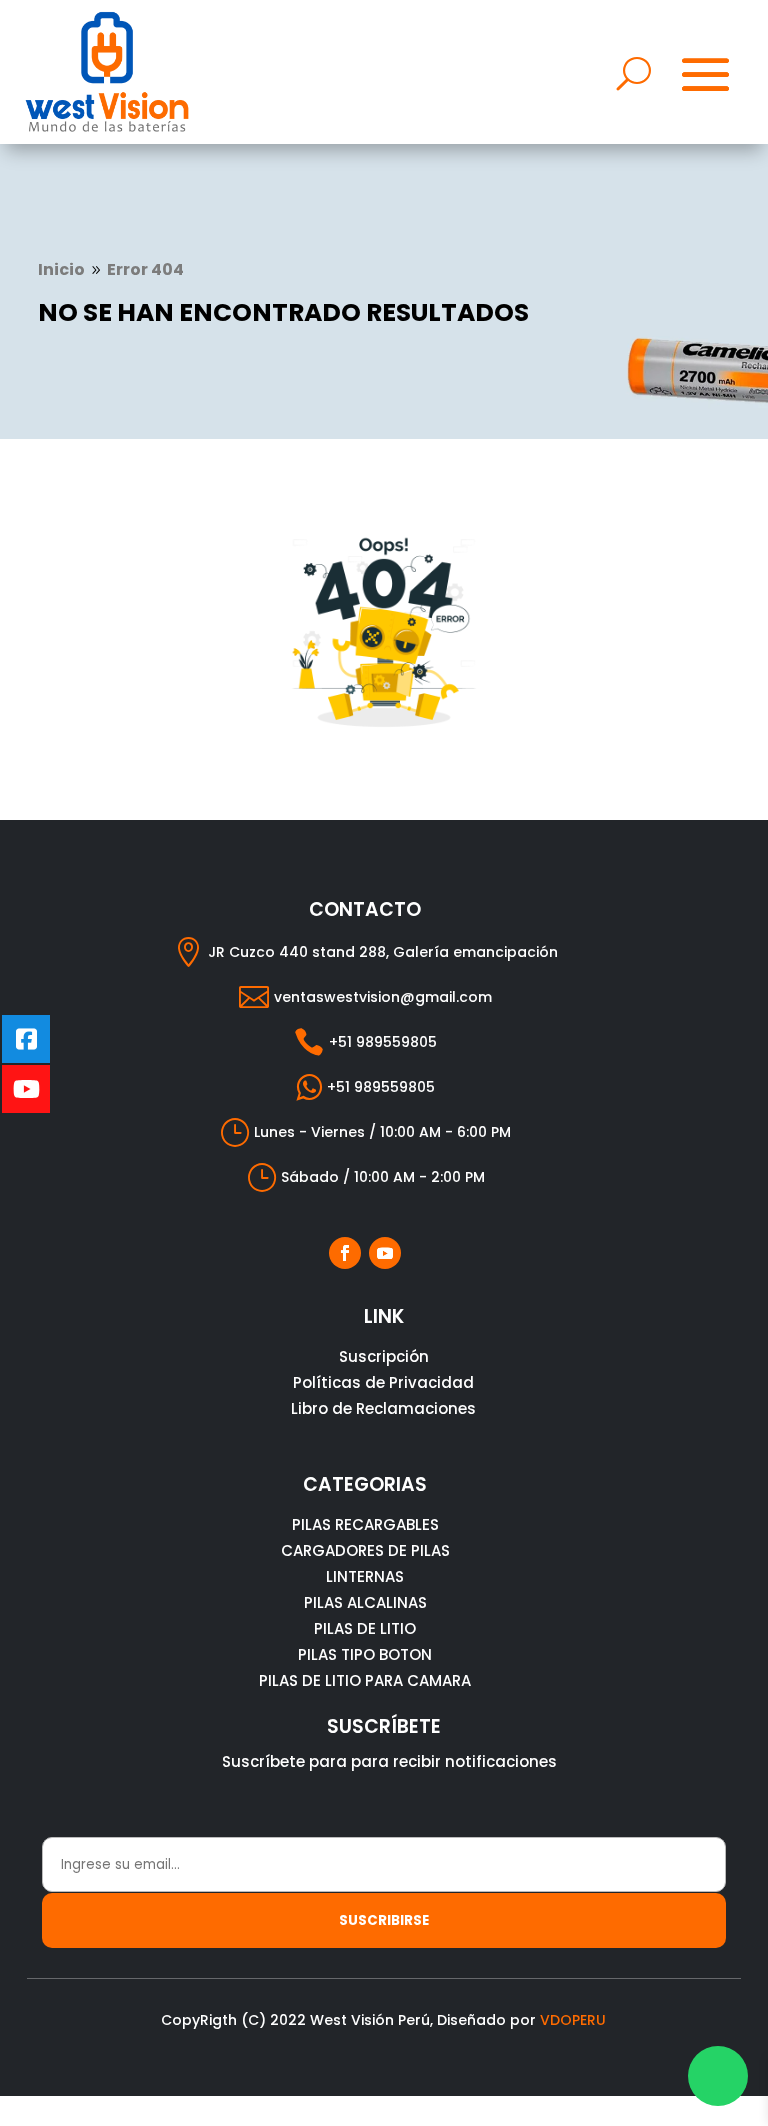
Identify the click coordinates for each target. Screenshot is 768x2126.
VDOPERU (573, 2020)
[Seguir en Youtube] (385, 1253)
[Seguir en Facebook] (345, 1253)
